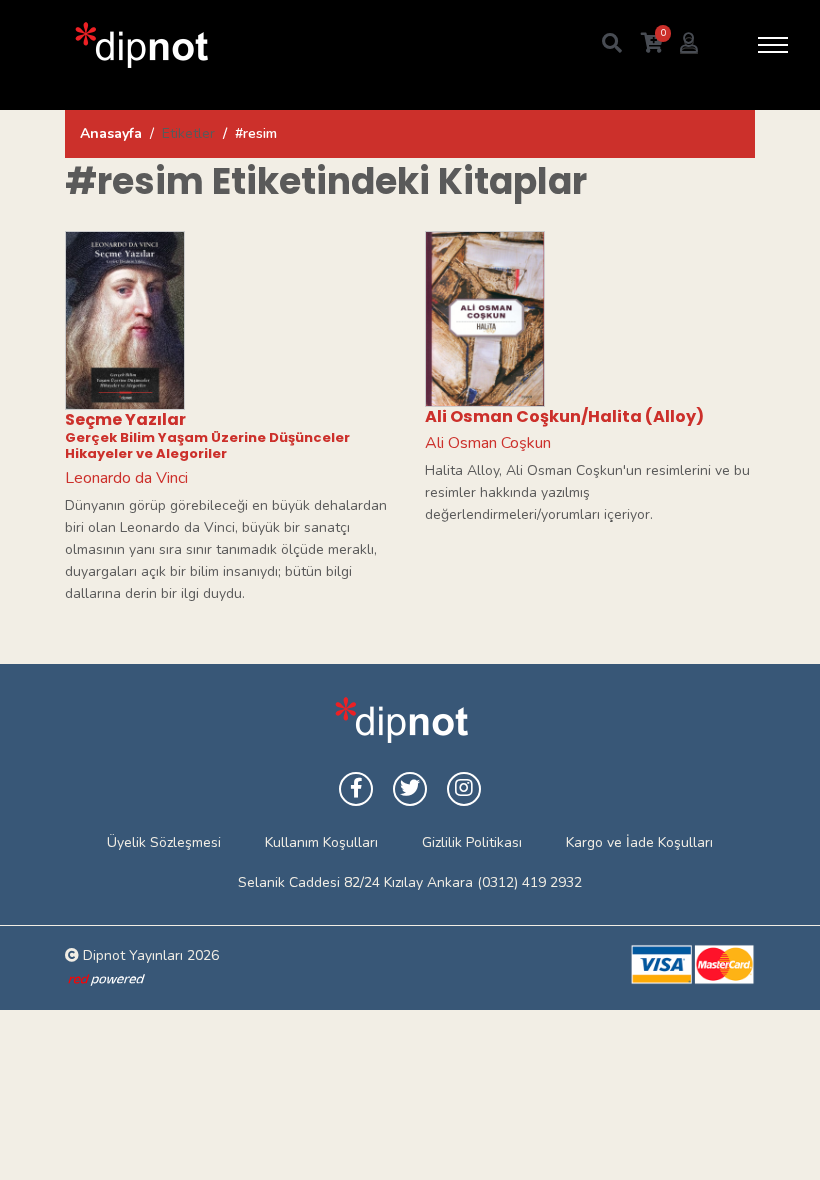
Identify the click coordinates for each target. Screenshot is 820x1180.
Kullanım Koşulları (321, 842)
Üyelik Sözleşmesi (164, 842)
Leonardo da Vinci (126, 478)
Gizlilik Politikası (472, 842)
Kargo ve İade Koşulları (639, 842)
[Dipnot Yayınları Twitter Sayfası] (410, 789)
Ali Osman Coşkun (488, 443)
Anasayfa (111, 133)
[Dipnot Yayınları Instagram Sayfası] (464, 789)
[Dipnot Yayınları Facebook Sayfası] (356, 789)
